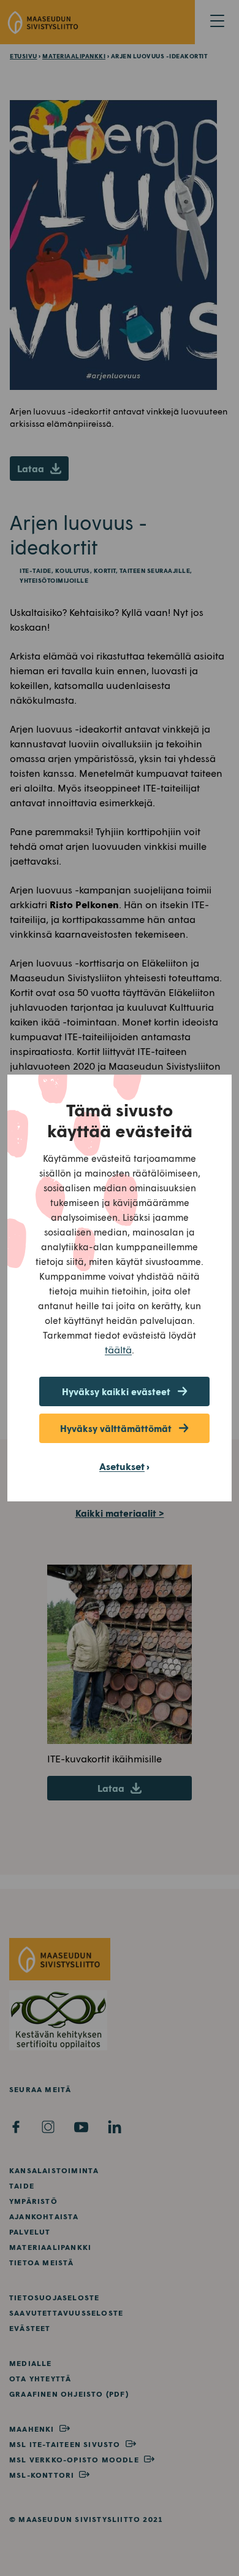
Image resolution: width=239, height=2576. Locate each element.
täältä (118, 1349)
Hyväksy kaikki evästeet (116, 1391)
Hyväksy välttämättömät (116, 1428)
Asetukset (122, 1466)
